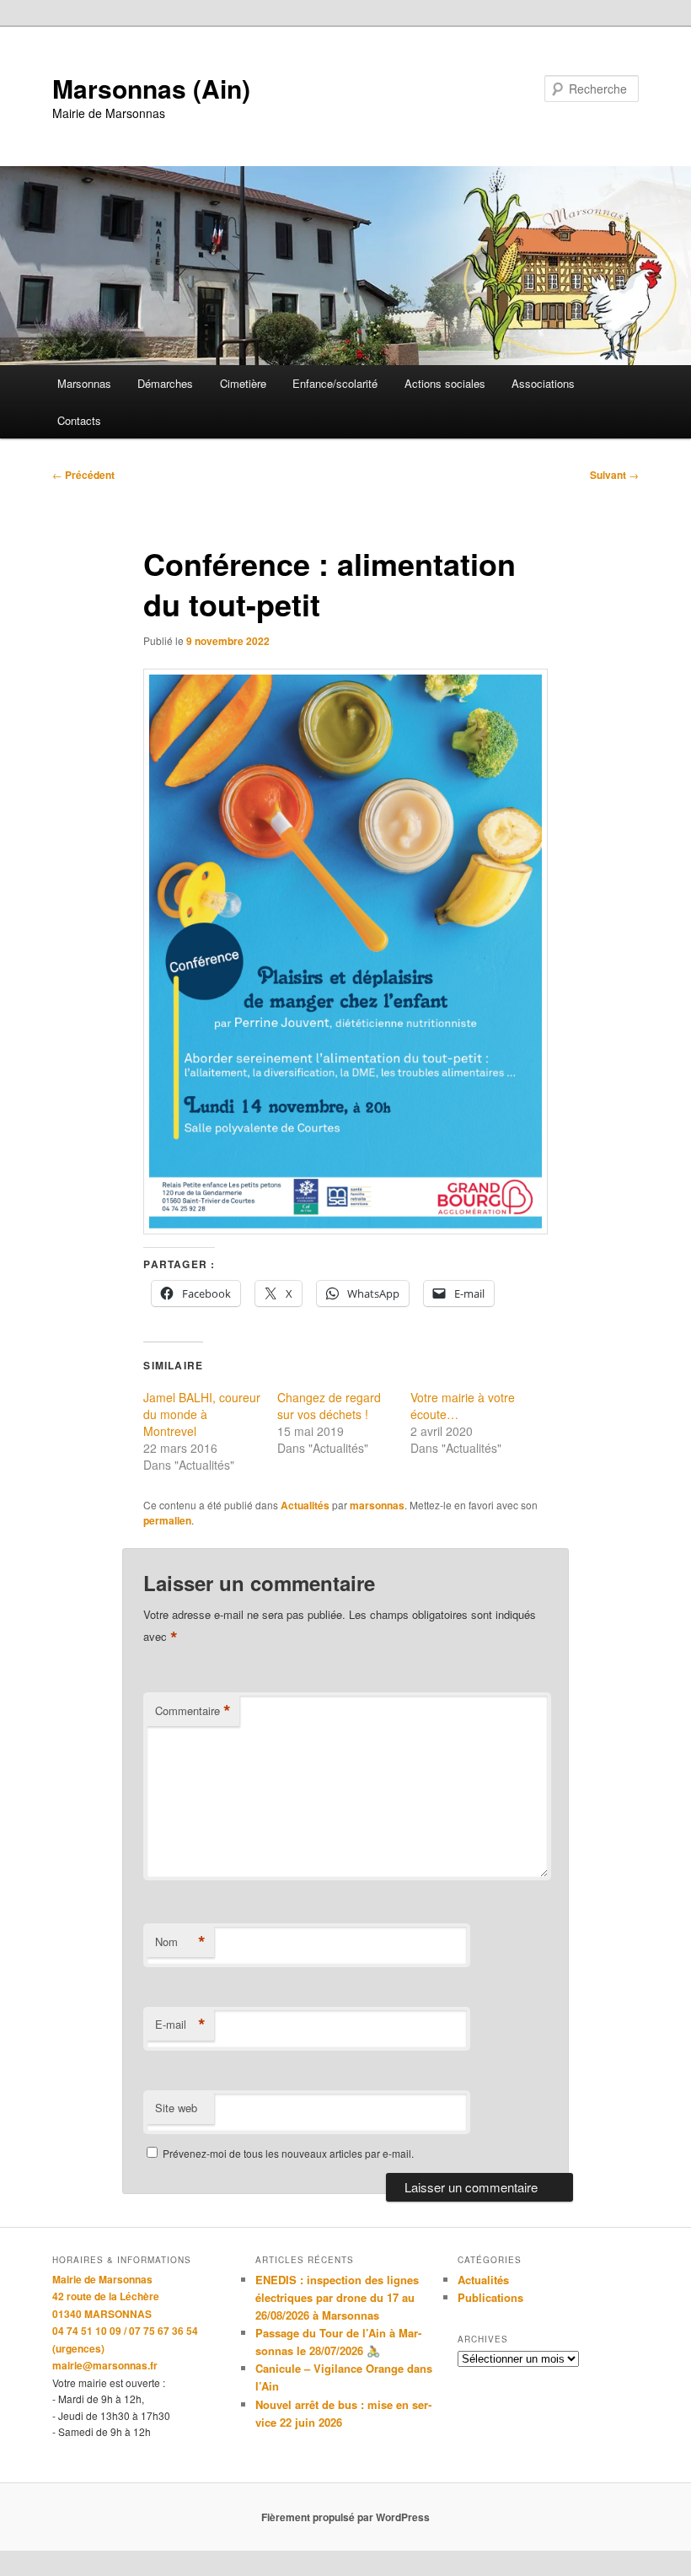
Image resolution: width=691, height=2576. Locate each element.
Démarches (165, 383)
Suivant (614, 475)
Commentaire (193, 1711)
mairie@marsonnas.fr (105, 2365)
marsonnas (377, 1505)
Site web (176, 2108)
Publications (490, 2297)
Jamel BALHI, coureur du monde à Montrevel (202, 1414)
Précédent (83, 475)
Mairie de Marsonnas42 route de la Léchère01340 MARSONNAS (106, 2296)
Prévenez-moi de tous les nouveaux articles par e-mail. (288, 2153)
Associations (543, 383)
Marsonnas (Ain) (151, 88)
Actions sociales (445, 383)
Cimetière (243, 383)
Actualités (305, 1505)
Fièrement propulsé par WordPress (345, 2517)
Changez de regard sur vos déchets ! (329, 1406)
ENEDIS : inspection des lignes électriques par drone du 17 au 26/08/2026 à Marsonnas (337, 2297)
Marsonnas (84, 383)
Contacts (79, 420)
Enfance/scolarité (335, 383)
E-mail (180, 2025)
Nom (180, 1942)
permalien (167, 1520)
